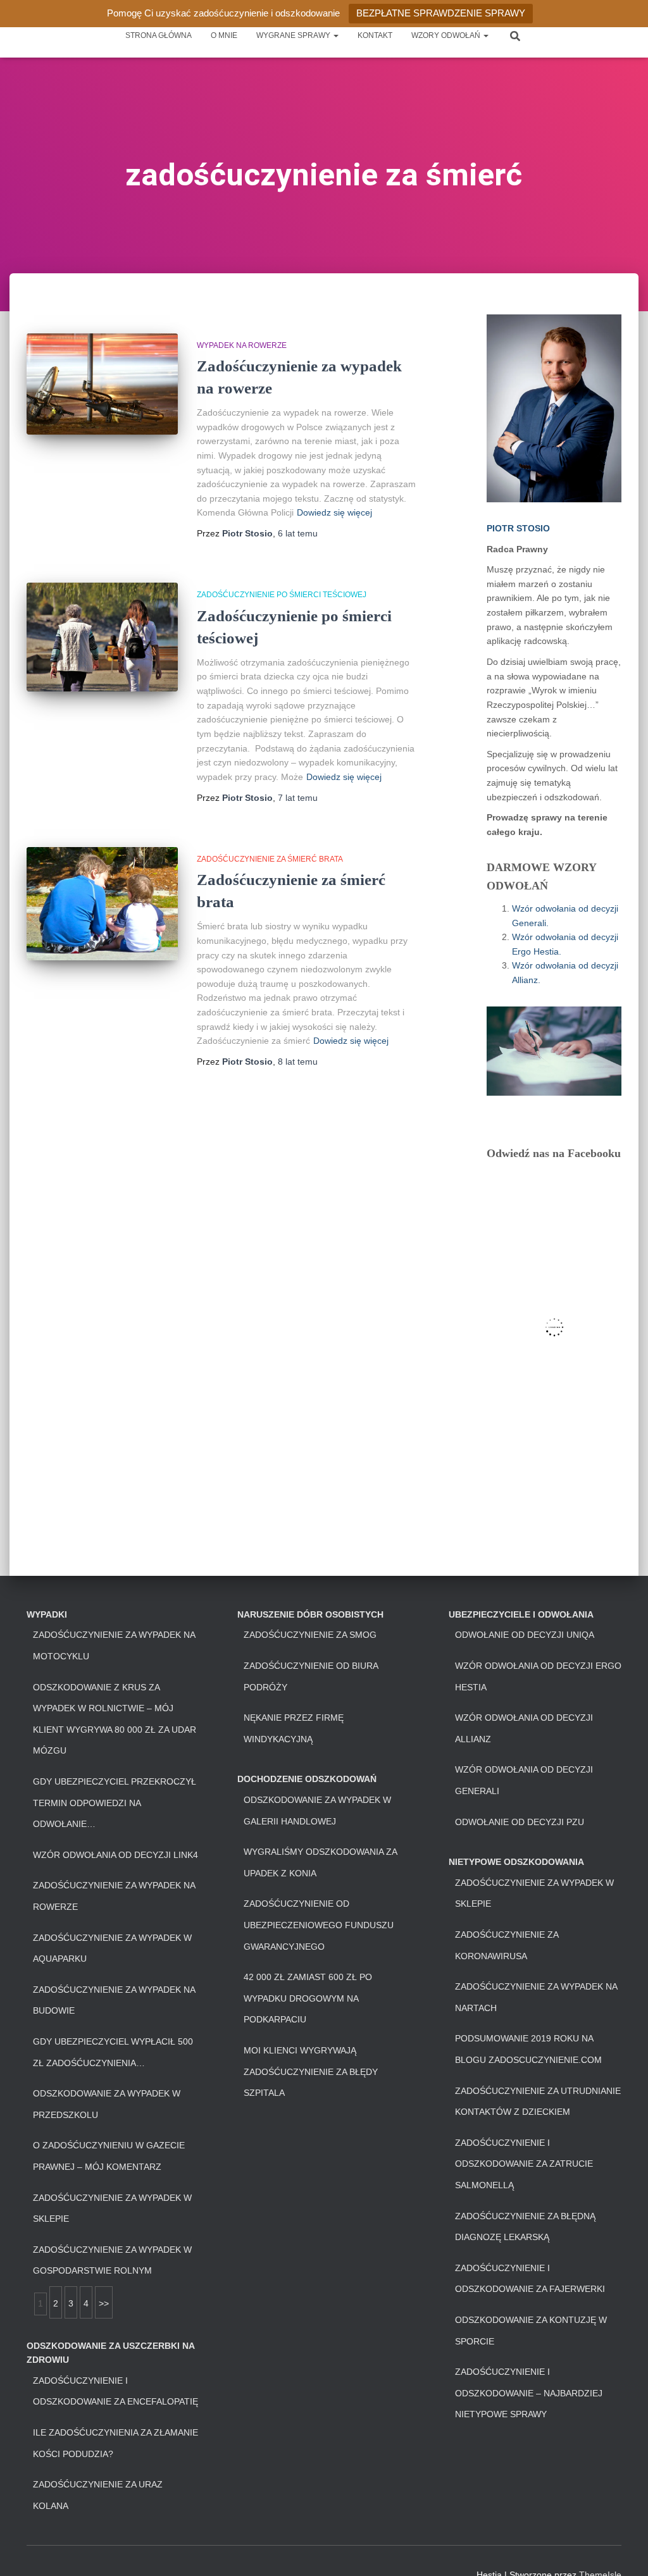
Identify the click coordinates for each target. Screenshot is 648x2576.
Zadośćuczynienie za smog (310, 1635)
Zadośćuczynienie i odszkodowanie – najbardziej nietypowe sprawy (529, 2393)
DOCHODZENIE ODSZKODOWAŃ (307, 1779)
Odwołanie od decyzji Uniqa (525, 1635)
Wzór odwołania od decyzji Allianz (524, 1728)
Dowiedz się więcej (334, 512)
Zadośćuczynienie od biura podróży (311, 1676)
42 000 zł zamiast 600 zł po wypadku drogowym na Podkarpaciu (308, 1998)
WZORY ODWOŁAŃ (447, 35)
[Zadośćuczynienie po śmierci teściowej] (102, 637)
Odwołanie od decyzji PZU (520, 1822)
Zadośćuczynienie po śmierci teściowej (282, 595)
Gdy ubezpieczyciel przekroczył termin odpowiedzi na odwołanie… (115, 1803)
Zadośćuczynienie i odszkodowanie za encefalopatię (115, 2391)
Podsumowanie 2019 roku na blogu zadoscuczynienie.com (528, 2049)
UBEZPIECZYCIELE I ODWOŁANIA (521, 1614)
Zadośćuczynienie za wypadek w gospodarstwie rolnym (112, 2260)
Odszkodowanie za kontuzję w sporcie (531, 2331)
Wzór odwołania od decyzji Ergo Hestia (538, 1676)
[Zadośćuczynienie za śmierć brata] (102, 904)
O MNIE (224, 35)
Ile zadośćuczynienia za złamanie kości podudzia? (115, 2443)
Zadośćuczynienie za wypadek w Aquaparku (112, 1948)
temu (298, 533)
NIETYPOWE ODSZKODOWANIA (516, 1862)
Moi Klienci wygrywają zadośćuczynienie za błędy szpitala (311, 2071)
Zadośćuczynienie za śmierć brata (270, 859)
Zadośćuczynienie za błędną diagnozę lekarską (525, 2227)
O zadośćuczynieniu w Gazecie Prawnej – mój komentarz (109, 2156)
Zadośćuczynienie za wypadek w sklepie (112, 2208)
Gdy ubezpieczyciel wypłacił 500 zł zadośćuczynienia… (113, 2052)
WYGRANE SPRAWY (294, 35)
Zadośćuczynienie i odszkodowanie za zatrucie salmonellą (524, 2164)
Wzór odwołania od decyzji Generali (524, 1780)
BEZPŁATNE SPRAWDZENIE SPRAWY (441, 13)
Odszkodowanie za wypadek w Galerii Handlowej (317, 1811)
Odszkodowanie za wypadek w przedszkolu (107, 2104)
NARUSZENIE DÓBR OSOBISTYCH (310, 1614)
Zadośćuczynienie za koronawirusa (507, 1945)
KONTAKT (375, 35)
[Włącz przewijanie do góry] (623, 2551)
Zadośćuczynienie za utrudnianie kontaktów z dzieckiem (538, 2102)
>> (104, 2303)
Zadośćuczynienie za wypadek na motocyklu (114, 1645)
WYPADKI (47, 1614)
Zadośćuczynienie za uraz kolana (98, 2495)
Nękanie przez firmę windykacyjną (294, 1728)
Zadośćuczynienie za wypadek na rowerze (114, 1896)
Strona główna (159, 35)
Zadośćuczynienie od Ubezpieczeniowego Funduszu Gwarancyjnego (319, 1925)
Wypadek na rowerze (242, 345)
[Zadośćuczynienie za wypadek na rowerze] (102, 384)
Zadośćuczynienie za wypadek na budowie (114, 2000)
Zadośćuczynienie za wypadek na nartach (536, 1997)
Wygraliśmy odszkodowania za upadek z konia (320, 1862)
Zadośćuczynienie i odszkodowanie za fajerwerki (530, 2279)
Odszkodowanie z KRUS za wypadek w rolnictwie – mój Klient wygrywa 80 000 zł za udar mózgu (115, 1719)
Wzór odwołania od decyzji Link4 (115, 1855)
